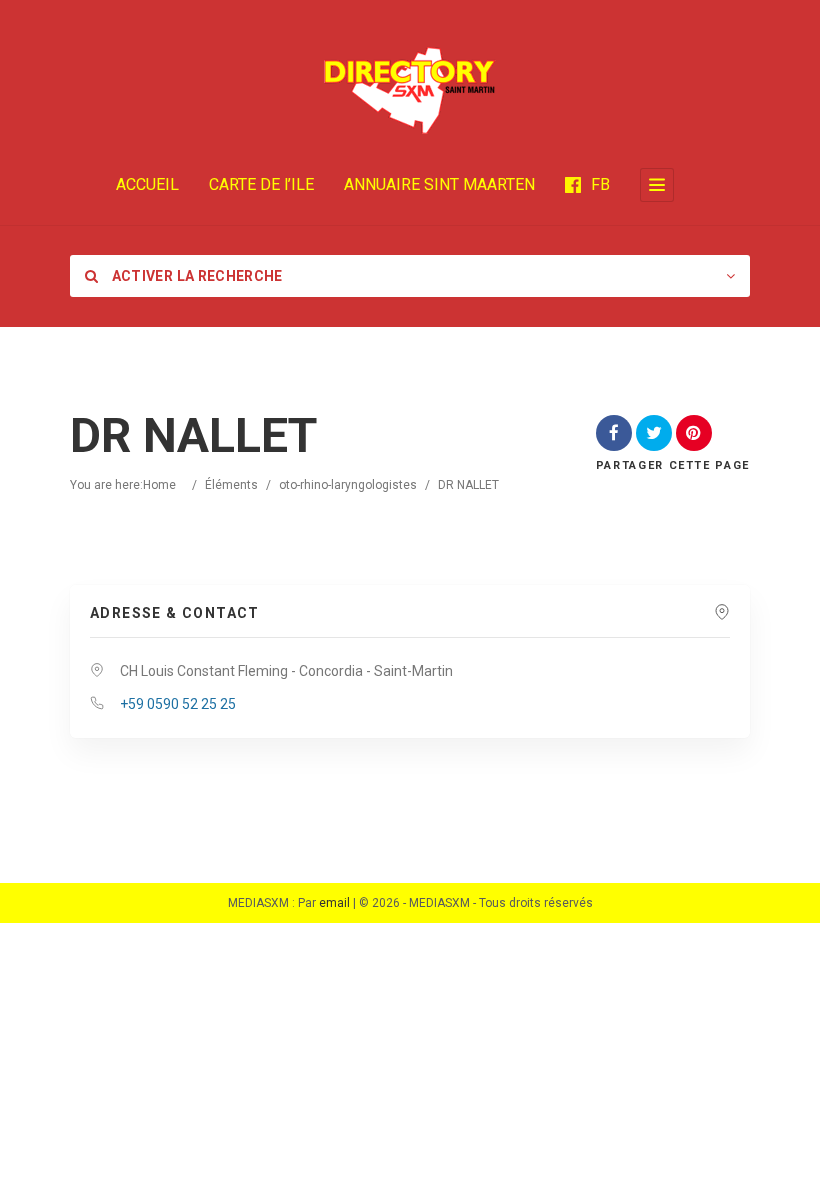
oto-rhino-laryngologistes (348, 485)
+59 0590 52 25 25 (178, 704)
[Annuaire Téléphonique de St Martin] (410, 90)
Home (159, 485)
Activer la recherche (195, 276)
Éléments (231, 485)
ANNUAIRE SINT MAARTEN (439, 184)
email (334, 903)
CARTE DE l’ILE (261, 184)
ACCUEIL (147, 184)
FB (600, 184)
